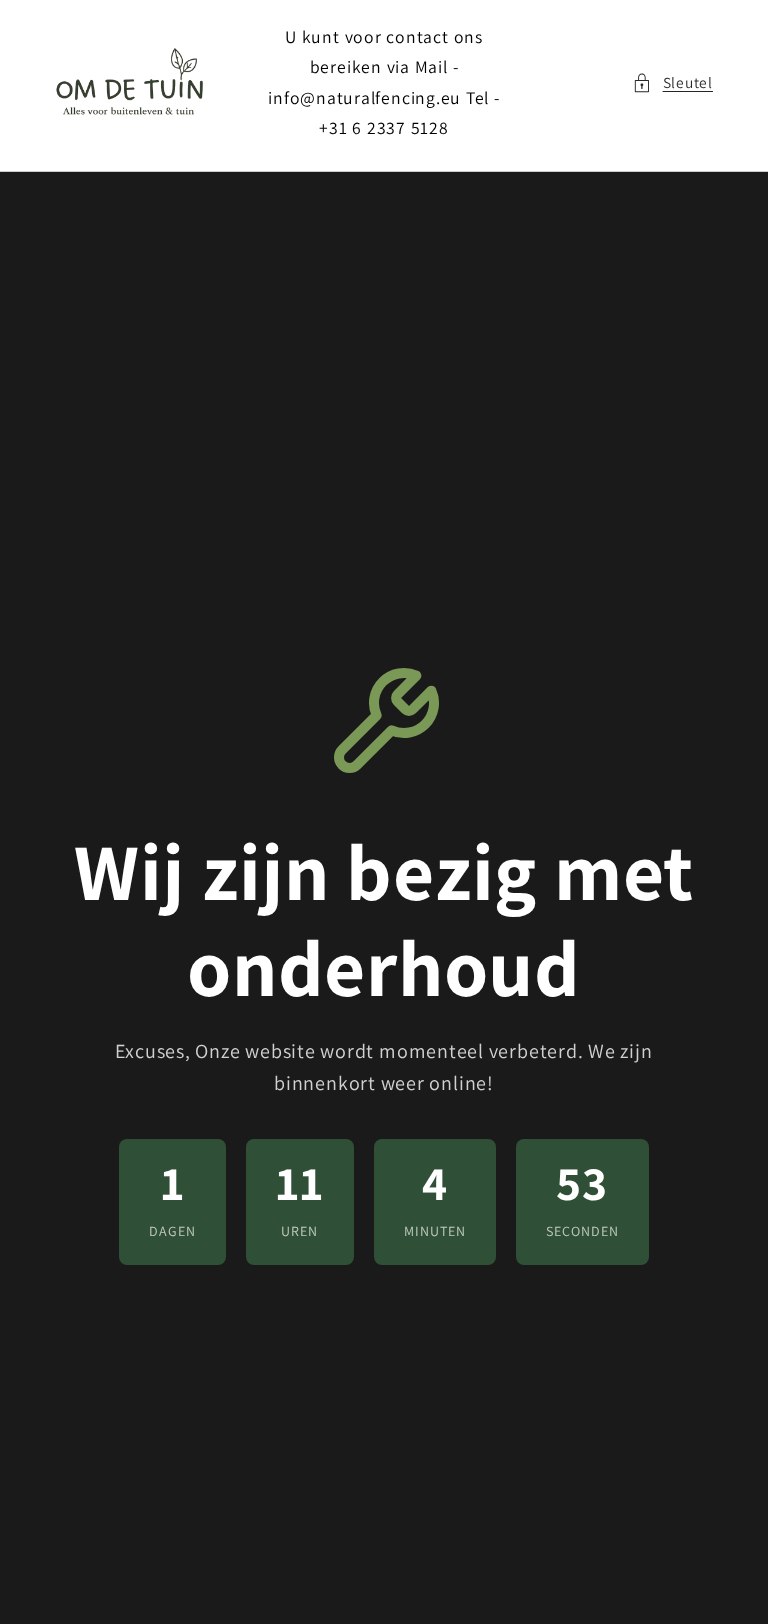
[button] (672, 82)
